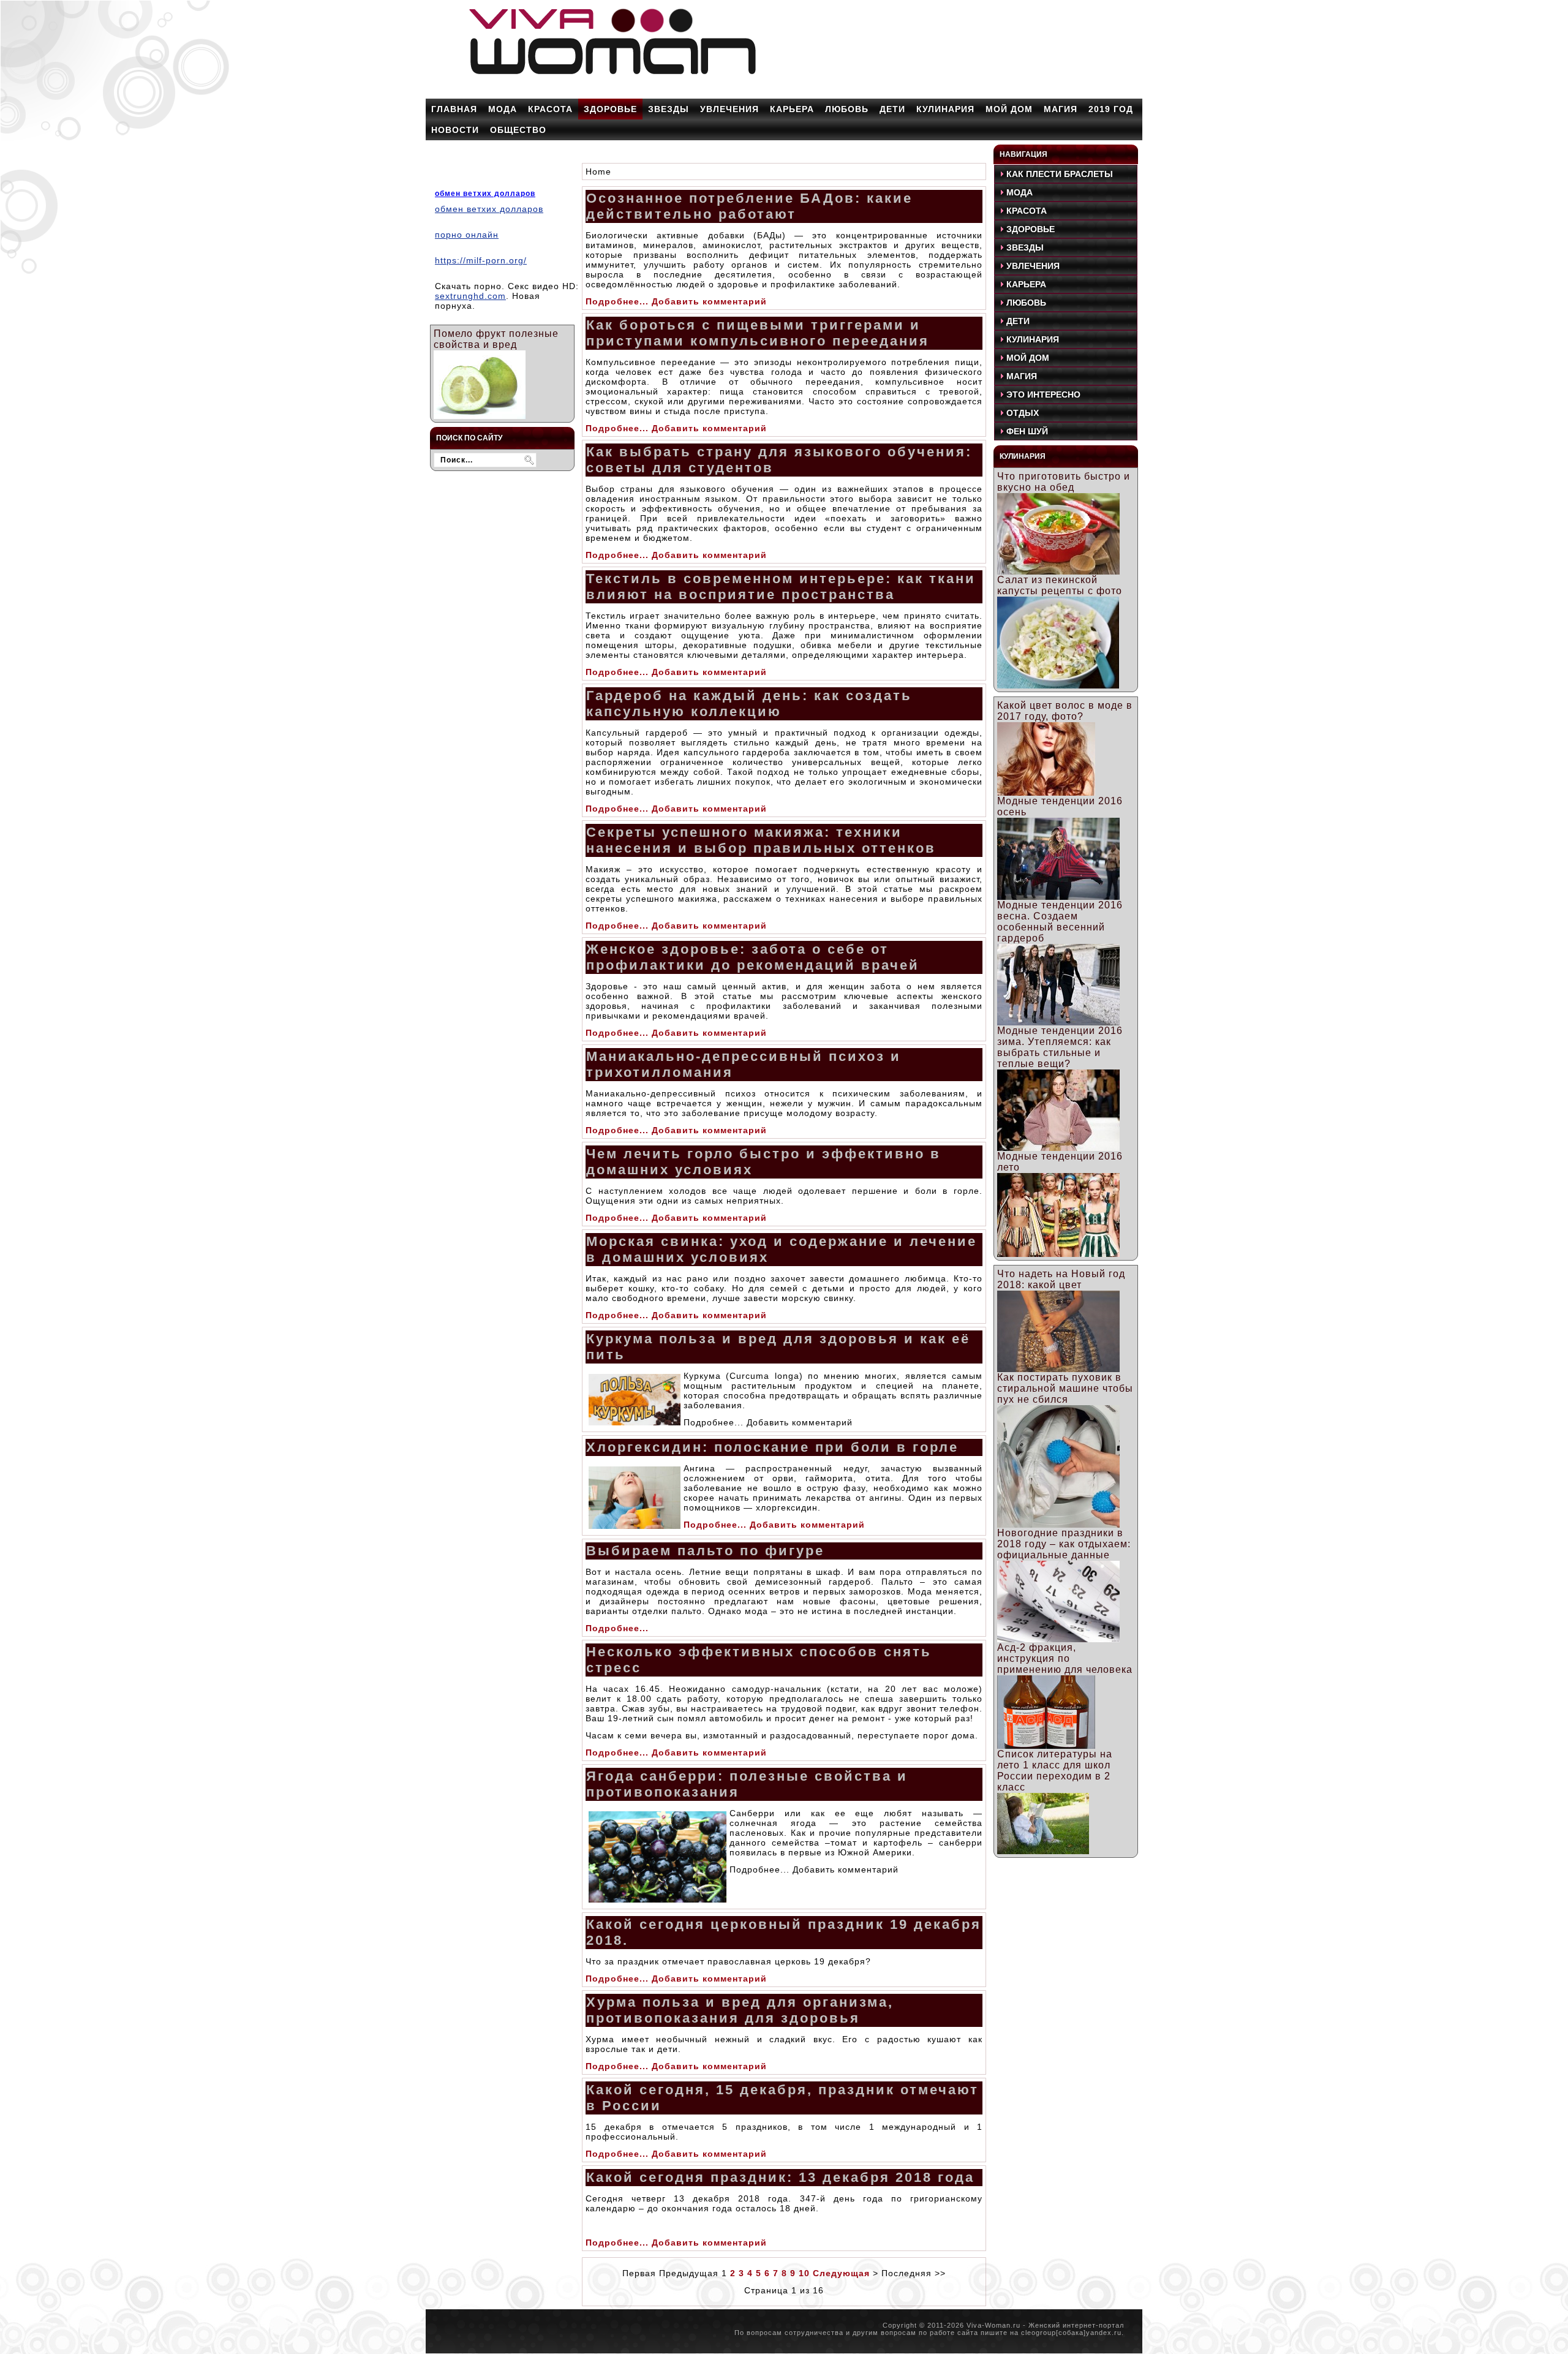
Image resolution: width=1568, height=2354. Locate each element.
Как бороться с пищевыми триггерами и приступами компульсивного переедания (758, 333)
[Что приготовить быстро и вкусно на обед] (1058, 571)
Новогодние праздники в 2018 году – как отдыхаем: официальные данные (1064, 1544)
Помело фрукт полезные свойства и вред (496, 339)
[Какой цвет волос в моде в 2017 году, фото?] (1046, 792)
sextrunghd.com (470, 296)
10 (804, 2273)
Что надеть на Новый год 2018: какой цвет (1061, 1279)
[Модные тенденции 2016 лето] (1058, 1254)
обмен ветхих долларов (485, 194)
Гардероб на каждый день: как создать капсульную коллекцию (749, 704)
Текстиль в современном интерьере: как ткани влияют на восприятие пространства (781, 587)
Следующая (841, 2273)
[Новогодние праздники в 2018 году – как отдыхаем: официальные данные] (1058, 1639)
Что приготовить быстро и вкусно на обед (1064, 482)
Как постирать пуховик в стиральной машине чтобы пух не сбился (1065, 1388)
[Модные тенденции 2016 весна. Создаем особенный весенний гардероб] (1058, 1022)
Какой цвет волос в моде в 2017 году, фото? (1065, 711)
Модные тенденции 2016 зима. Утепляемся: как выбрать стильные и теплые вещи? (1060, 1047)
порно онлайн (467, 235)
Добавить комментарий (709, 301)
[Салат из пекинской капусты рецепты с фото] (1058, 685)
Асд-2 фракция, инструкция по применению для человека (1065, 1658)
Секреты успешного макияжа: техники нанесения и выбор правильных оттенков (761, 840)
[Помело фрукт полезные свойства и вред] (480, 416)
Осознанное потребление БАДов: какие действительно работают (749, 206)
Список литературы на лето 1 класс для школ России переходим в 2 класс (1055, 1771)
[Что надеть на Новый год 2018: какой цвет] (1058, 1369)
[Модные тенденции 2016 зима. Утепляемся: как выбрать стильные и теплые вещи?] (1058, 1148)
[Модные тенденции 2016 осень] (1058, 896)
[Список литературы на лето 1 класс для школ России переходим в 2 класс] (1043, 1851)
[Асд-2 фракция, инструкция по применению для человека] (1046, 1745)
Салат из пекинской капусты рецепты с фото (1060, 585)
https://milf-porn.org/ (481, 260)
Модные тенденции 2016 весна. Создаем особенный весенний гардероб (1060, 922)
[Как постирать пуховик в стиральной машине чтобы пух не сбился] (1058, 1524)
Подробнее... (617, 301)
